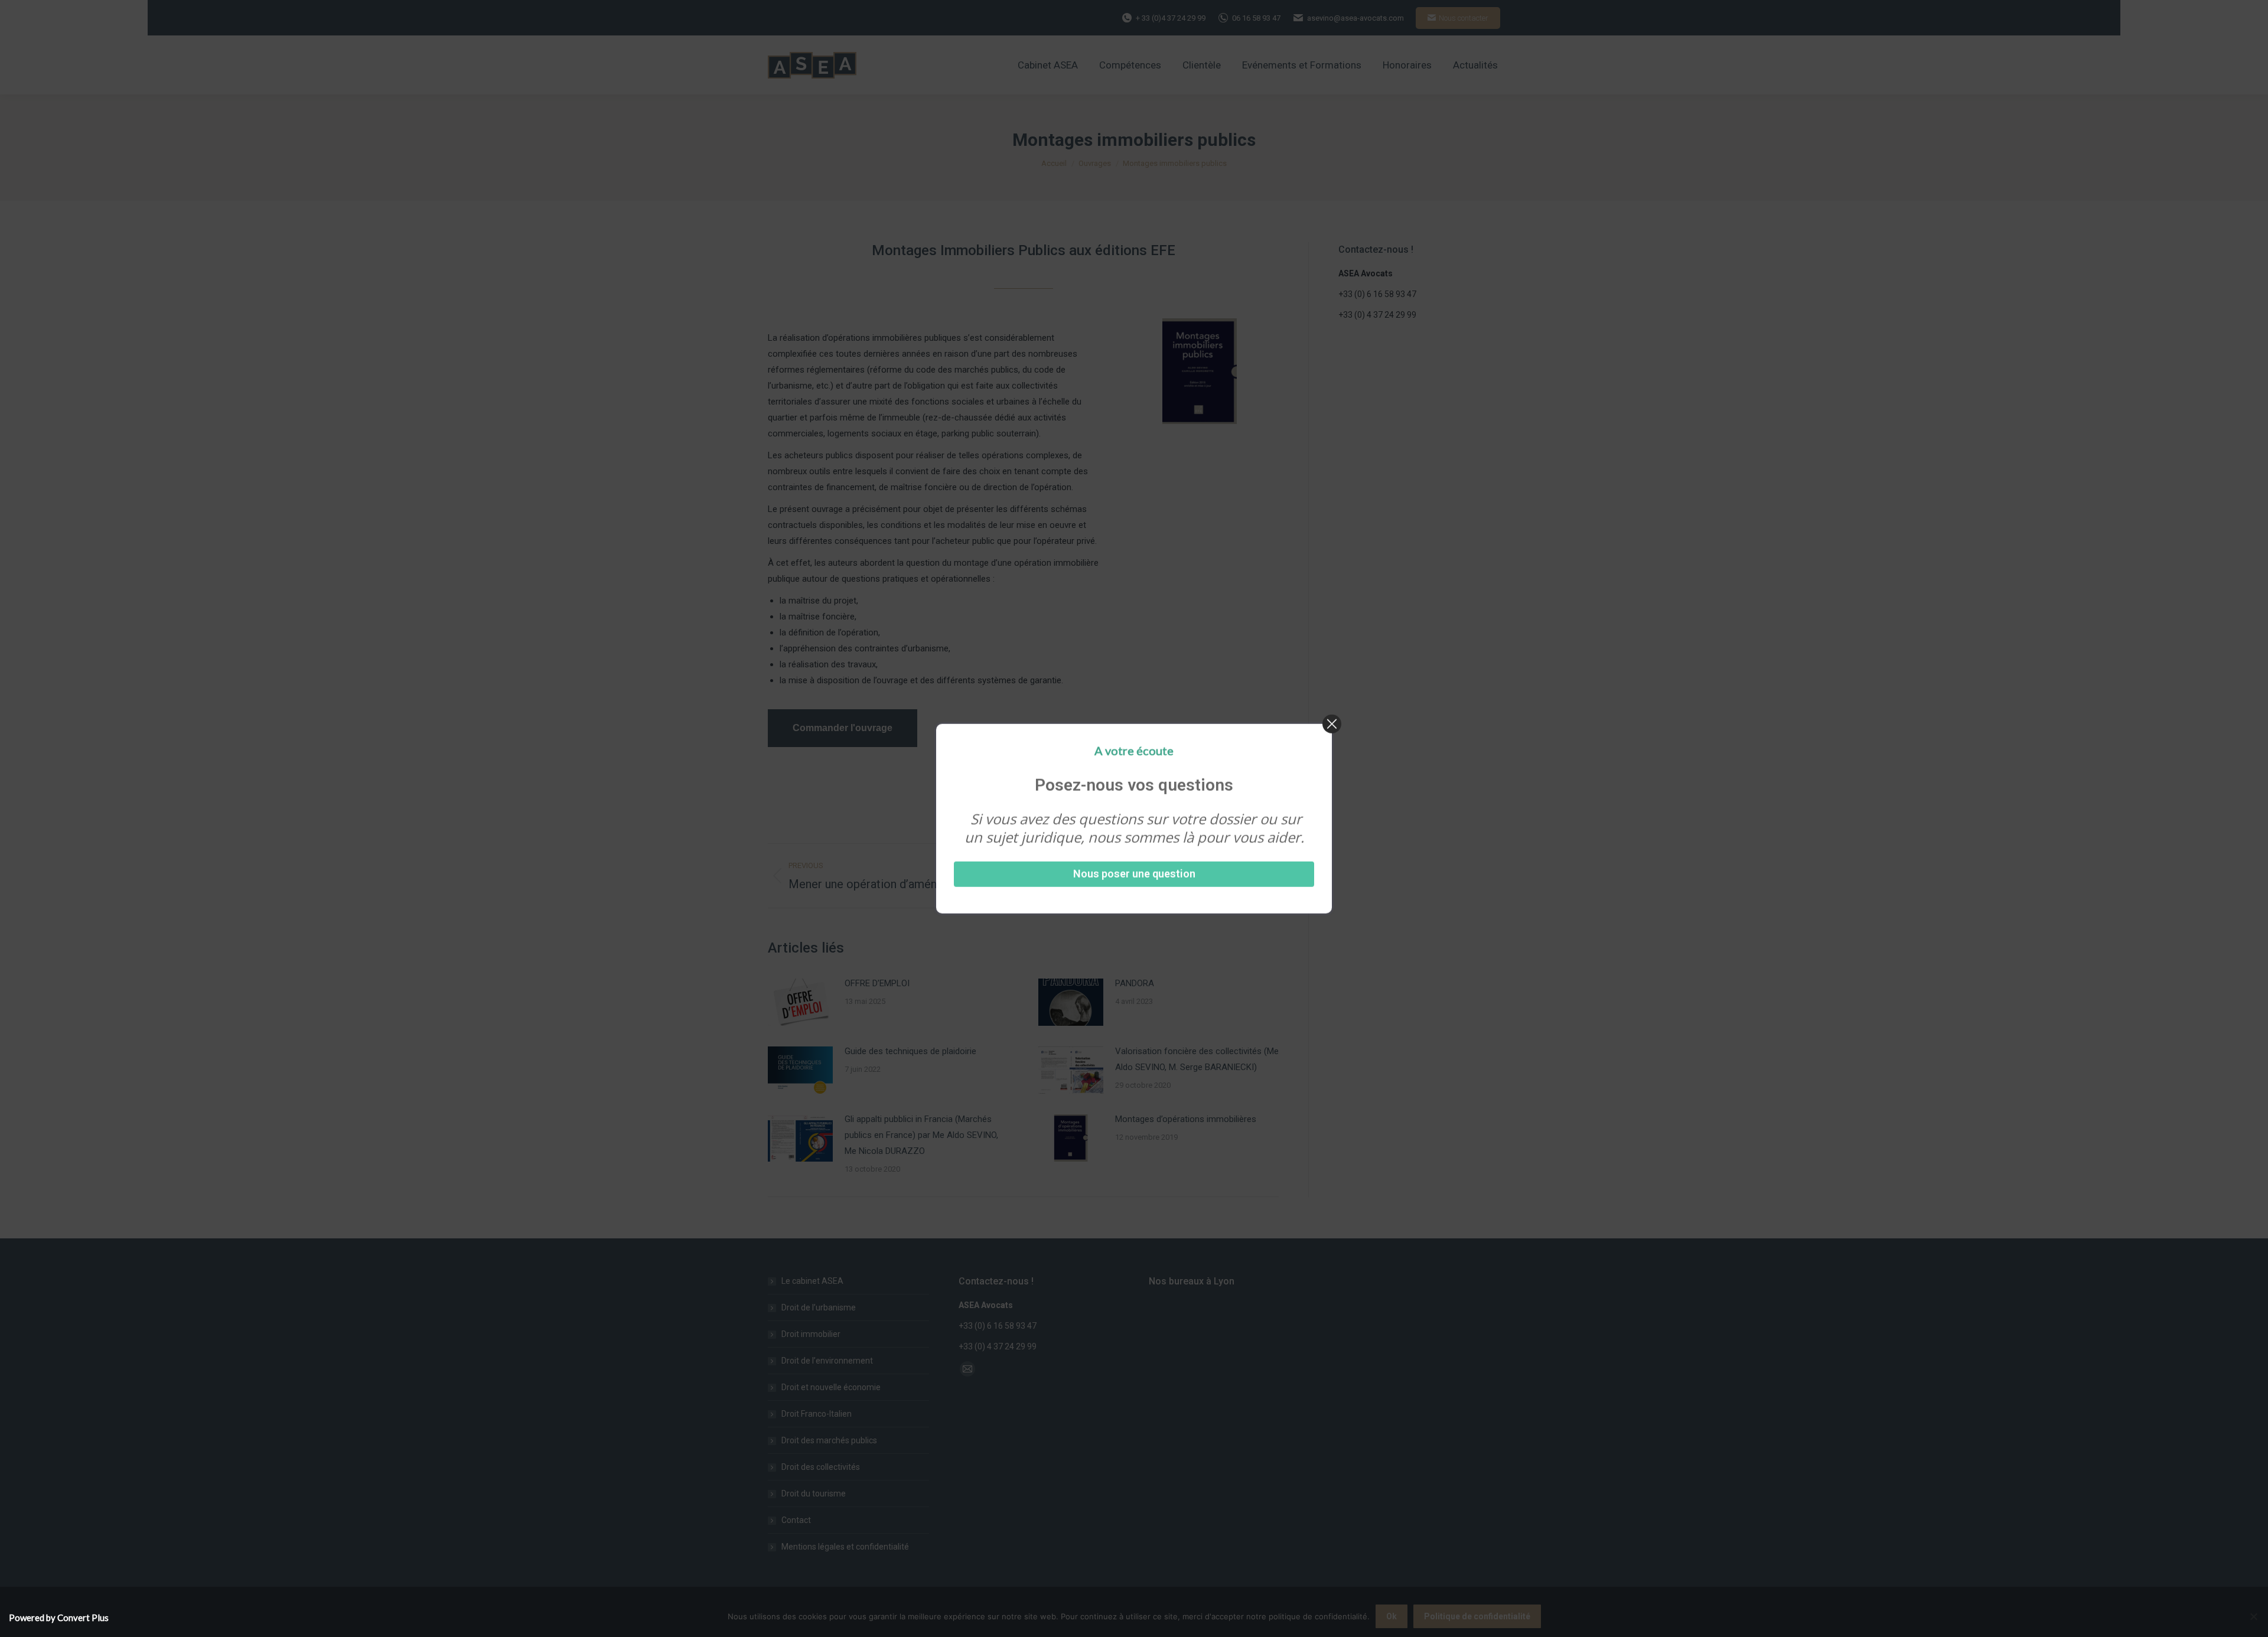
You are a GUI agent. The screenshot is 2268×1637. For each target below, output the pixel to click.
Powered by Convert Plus (59, 1618)
